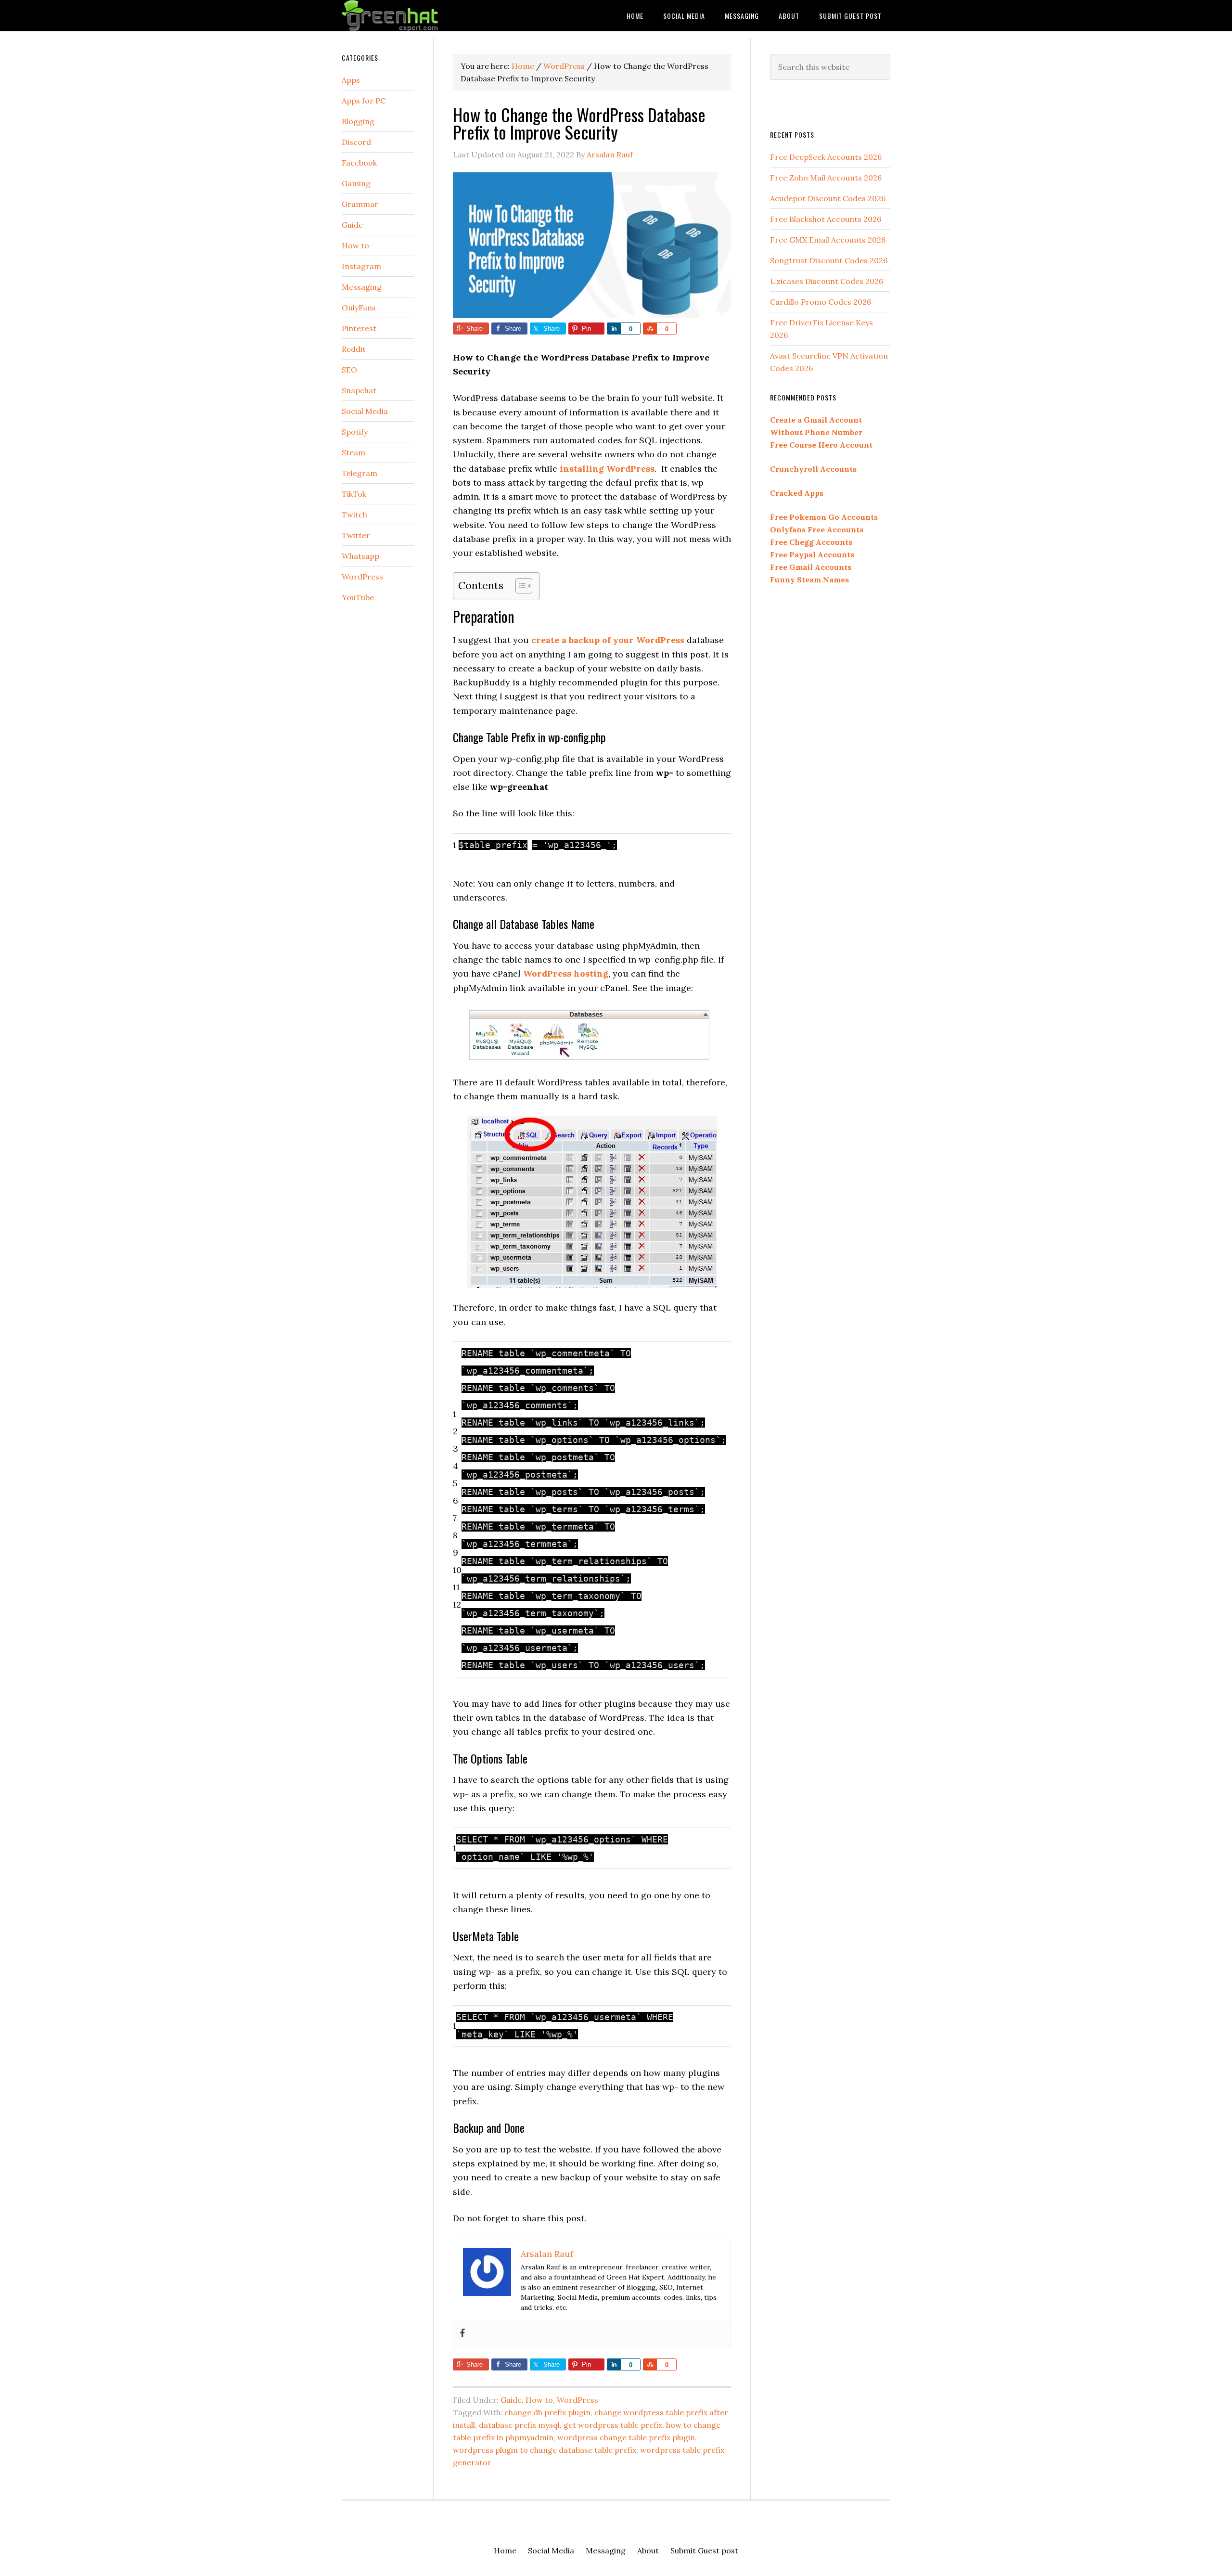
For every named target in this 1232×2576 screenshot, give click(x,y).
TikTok (354, 494)
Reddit (354, 349)
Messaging (362, 287)
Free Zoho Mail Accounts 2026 (826, 178)
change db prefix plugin (547, 2412)
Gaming (356, 183)
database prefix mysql (519, 2425)
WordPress (577, 2400)
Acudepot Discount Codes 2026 (828, 198)
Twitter (356, 535)
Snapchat (359, 390)
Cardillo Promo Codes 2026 (821, 302)
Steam (353, 452)
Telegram (359, 473)
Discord (356, 142)
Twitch (354, 515)
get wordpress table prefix (613, 2425)
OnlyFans (359, 308)
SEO (349, 370)
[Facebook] (462, 2334)
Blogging (358, 121)
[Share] (614, 328)
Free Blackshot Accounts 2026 (826, 219)
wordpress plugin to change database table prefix (545, 2450)
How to (539, 2400)
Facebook (359, 163)
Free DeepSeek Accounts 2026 (826, 157)
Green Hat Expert (419, 16)
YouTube (358, 597)
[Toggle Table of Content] (519, 586)
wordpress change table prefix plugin (626, 2437)
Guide (511, 2400)
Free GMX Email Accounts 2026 (828, 240)
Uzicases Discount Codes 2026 (827, 281)
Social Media (365, 411)
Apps (351, 80)
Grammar (360, 204)
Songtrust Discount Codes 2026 (829, 260)
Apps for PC (364, 101)
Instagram (361, 266)
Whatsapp (360, 556)
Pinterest (359, 328)
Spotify (355, 432)
